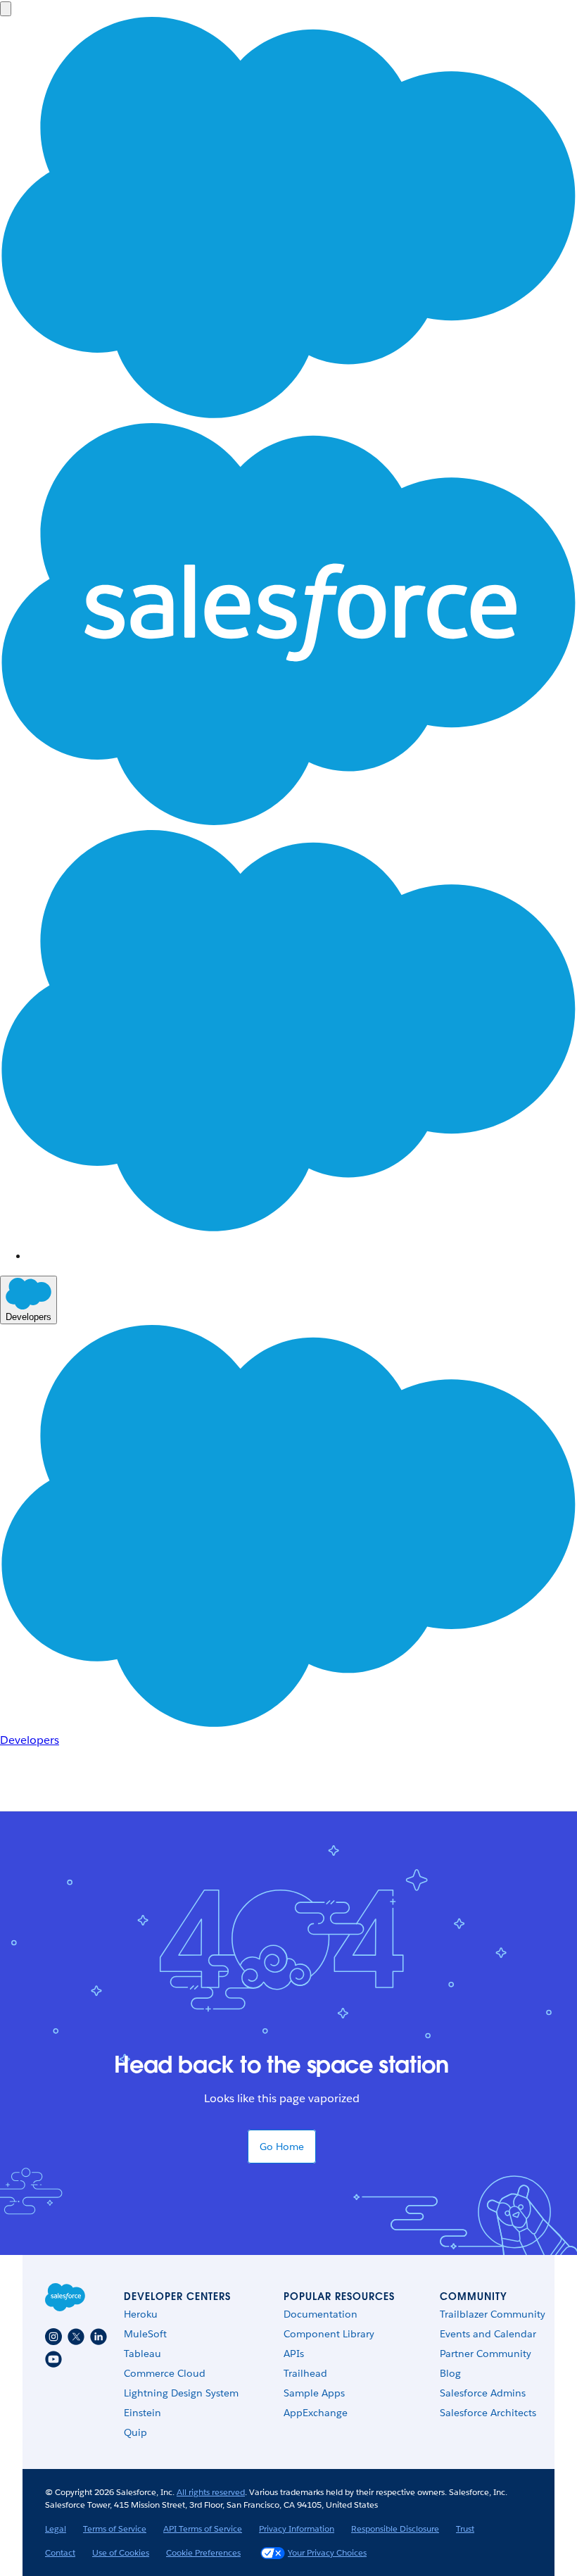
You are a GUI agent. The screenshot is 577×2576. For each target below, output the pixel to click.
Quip (135, 2432)
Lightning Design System (181, 2393)
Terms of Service (115, 2528)
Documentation (321, 2314)
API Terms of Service (203, 2528)
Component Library (329, 2334)
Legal (56, 2528)
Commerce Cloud (165, 2373)
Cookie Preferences (203, 2552)
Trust (465, 2528)
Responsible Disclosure (395, 2528)
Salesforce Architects (488, 2413)
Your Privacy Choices (327, 2552)
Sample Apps (314, 2393)
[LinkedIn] (99, 2337)
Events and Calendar (488, 2334)
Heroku (141, 2314)
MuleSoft (145, 2334)
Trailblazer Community (493, 2314)
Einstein (142, 2413)
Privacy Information (297, 2528)
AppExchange (316, 2413)
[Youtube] (53, 2359)
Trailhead (305, 2373)
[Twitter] (76, 2337)
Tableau (142, 2354)
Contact (60, 2552)
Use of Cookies (121, 2552)
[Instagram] (53, 2337)
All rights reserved (211, 2492)
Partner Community (486, 2354)
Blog (450, 2373)
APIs (294, 2354)
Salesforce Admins (483, 2393)
